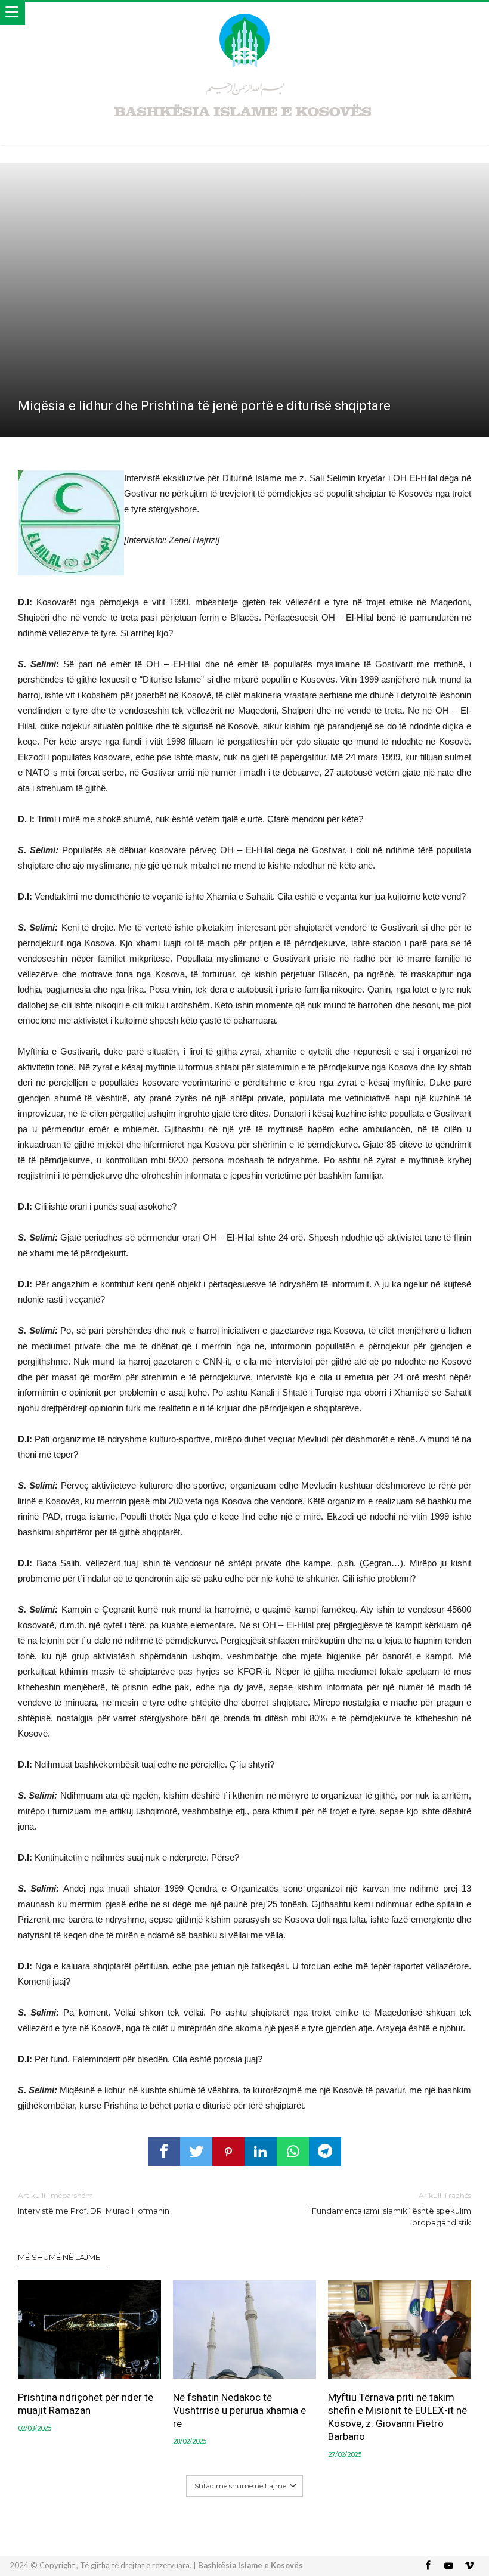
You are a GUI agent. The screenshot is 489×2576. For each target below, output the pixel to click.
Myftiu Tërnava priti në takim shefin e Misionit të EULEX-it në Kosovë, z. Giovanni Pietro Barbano (397, 2417)
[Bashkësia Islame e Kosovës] (244, 13)
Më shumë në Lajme (59, 2257)
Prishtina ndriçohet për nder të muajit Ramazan (86, 2404)
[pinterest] (228, 2152)
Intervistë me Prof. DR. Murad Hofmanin (94, 2203)
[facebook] (164, 2152)
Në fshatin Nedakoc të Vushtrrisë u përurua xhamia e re (239, 2410)
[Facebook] (428, 2566)
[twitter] (196, 2152)
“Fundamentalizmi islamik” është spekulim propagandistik (390, 2209)
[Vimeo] (470, 2566)
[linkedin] (261, 2152)
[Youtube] (449, 2566)
